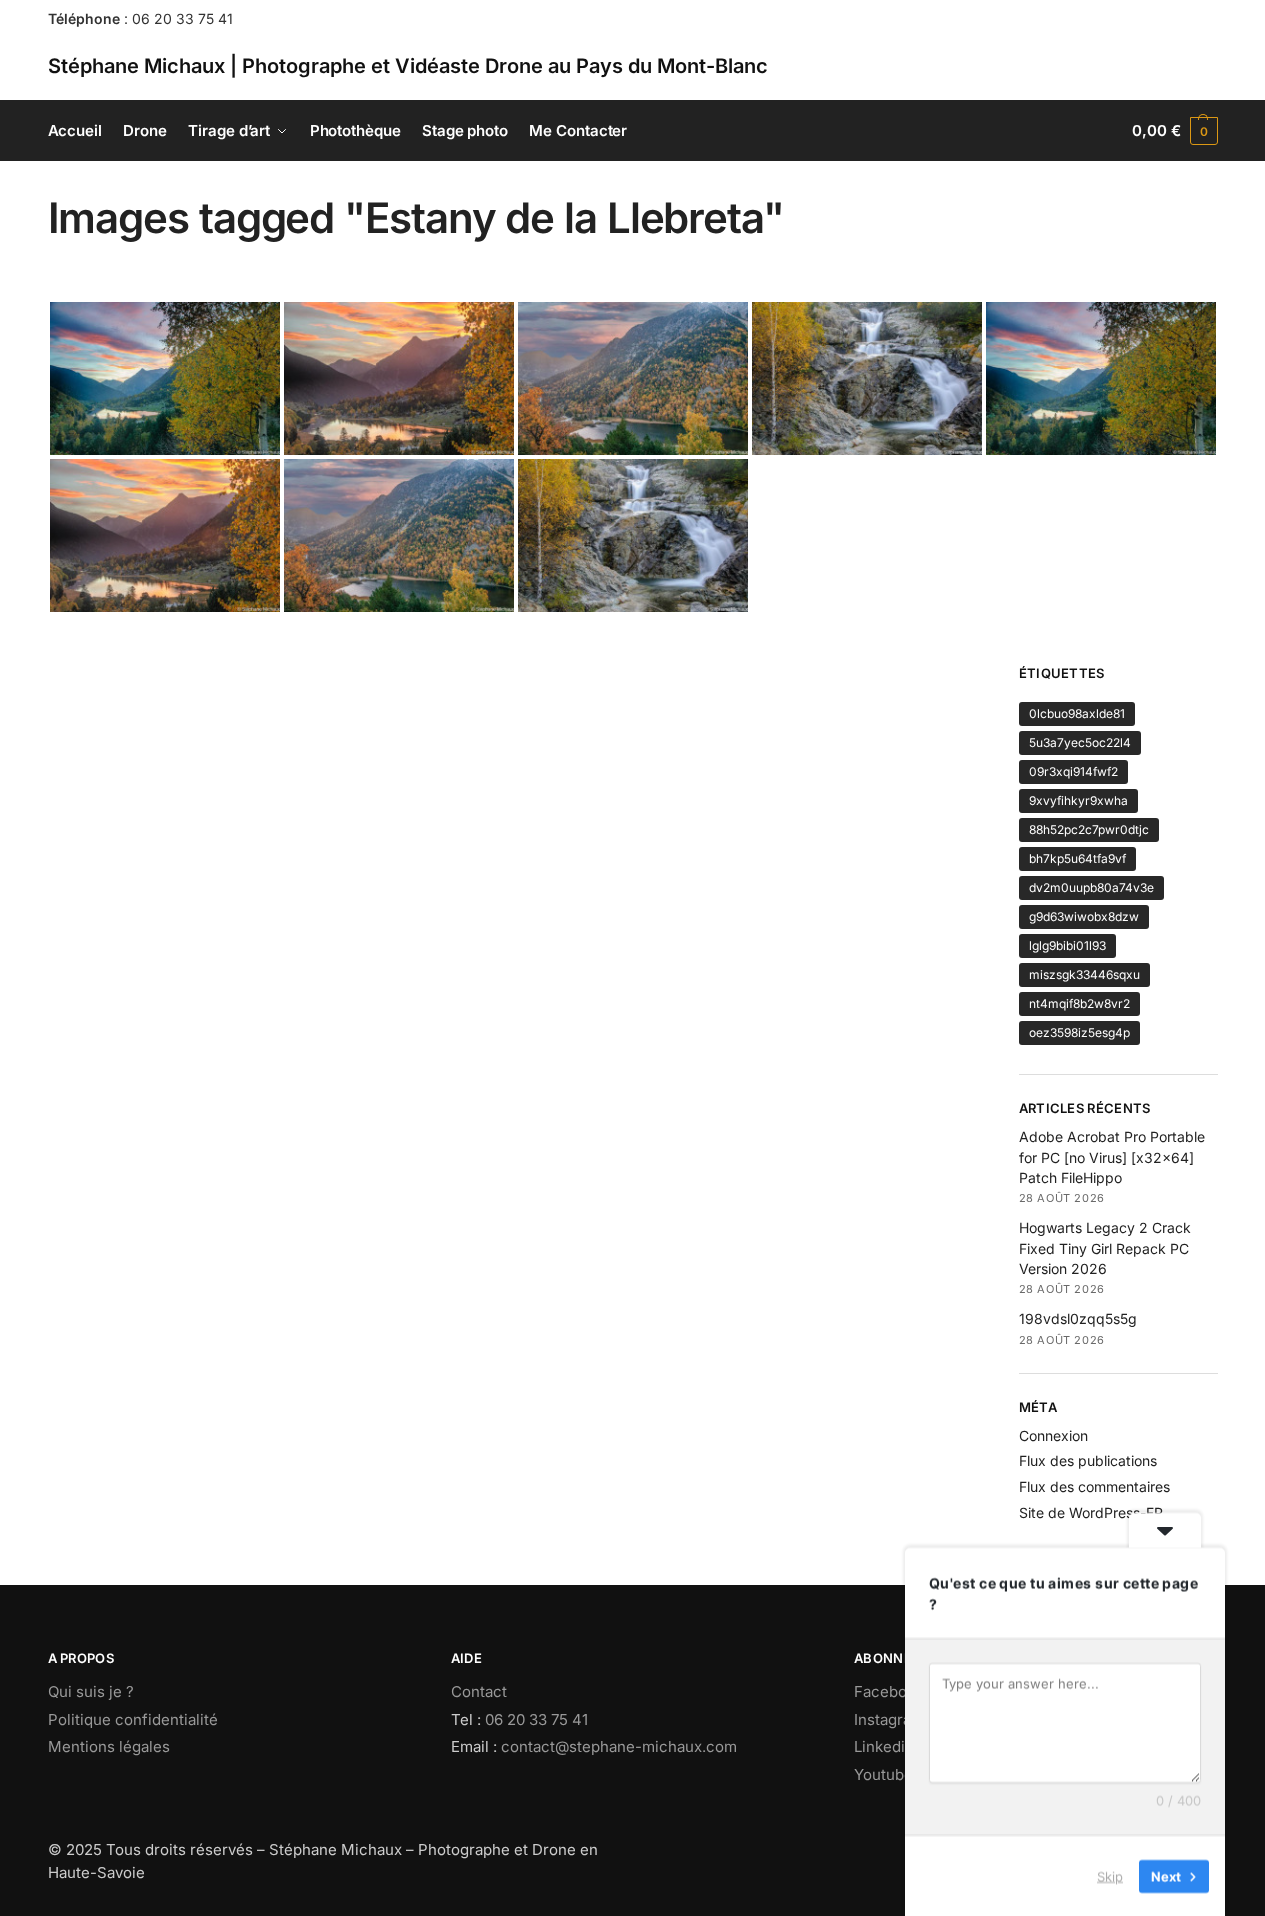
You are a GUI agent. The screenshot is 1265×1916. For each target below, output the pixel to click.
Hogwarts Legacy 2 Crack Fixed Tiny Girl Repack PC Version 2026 (1105, 1248)
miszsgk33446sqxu (1084, 974)
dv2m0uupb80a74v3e (1091, 887)
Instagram (889, 1719)
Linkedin (884, 1746)
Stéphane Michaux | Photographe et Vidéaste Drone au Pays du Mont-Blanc (408, 66)
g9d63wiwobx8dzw (1084, 916)
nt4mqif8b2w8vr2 (1079, 1003)
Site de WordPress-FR (1091, 1512)
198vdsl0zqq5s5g (1078, 1318)
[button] (1174, 131)
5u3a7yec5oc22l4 (1080, 742)
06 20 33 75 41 (182, 18)
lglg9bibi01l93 (1067, 945)
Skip (1110, 1875)
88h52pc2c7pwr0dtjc (1089, 829)
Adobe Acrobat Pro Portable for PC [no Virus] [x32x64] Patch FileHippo (1112, 1157)
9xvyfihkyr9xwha (1078, 800)
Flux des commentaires (1094, 1486)
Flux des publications (1088, 1460)
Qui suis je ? (91, 1691)
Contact (479, 1691)
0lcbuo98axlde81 (1077, 713)
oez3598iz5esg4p (1079, 1032)
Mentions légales (109, 1746)
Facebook (889, 1691)
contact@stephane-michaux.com (619, 1746)
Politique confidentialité (133, 1719)
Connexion (1053, 1435)
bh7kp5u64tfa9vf (1077, 858)
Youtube (883, 1774)
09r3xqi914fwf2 (1073, 771)
